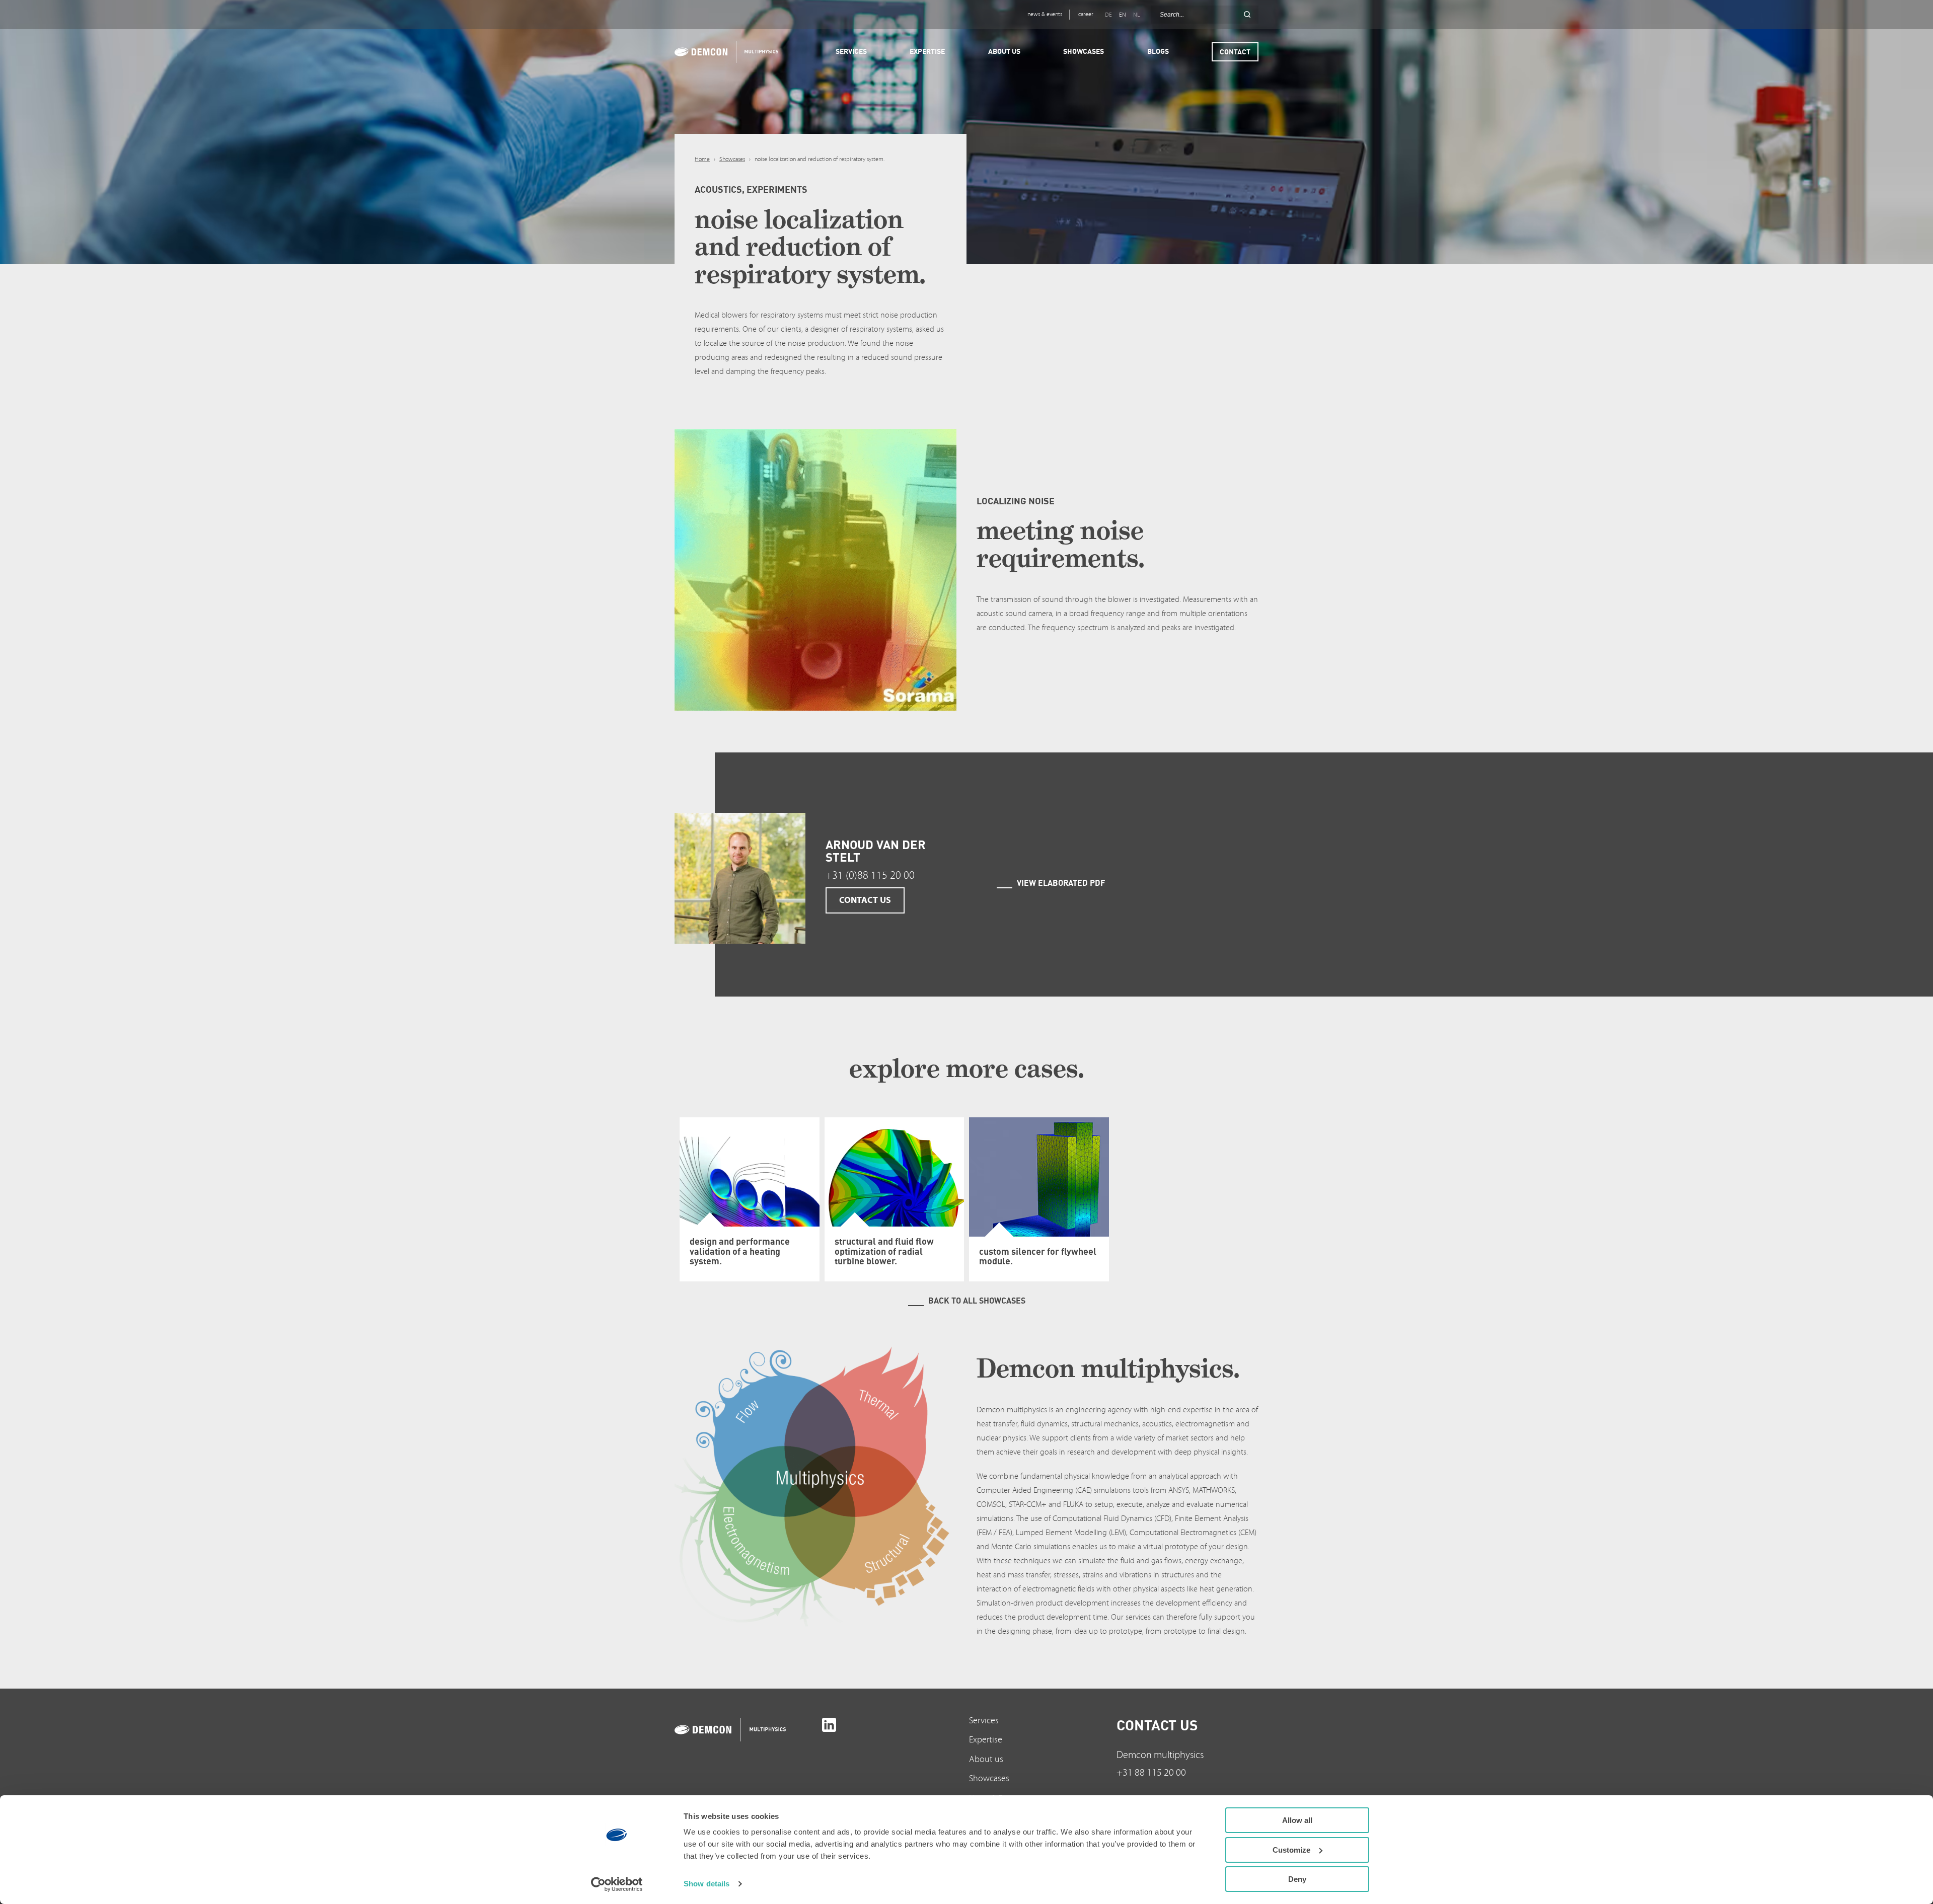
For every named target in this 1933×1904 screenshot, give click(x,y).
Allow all (1297, 1820)
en (1123, 15)
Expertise (986, 1740)
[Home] (723, 52)
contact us (865, 900)
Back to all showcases (977, 1301)
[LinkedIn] (829, 1725)
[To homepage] (746, 1730)
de (1108, 15)
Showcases (732, 159)
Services (984, 1721)
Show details (707, 1884)
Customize (1291, 1850)
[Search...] (1247, 15)
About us (986, 1759)
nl (1136, 15)
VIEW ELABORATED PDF (1061, 883)
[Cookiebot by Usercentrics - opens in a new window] (617, 1884)
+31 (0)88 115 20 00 (870, 875)
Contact (1235, 52)
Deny (1297, 1879)
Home (702, 159)
